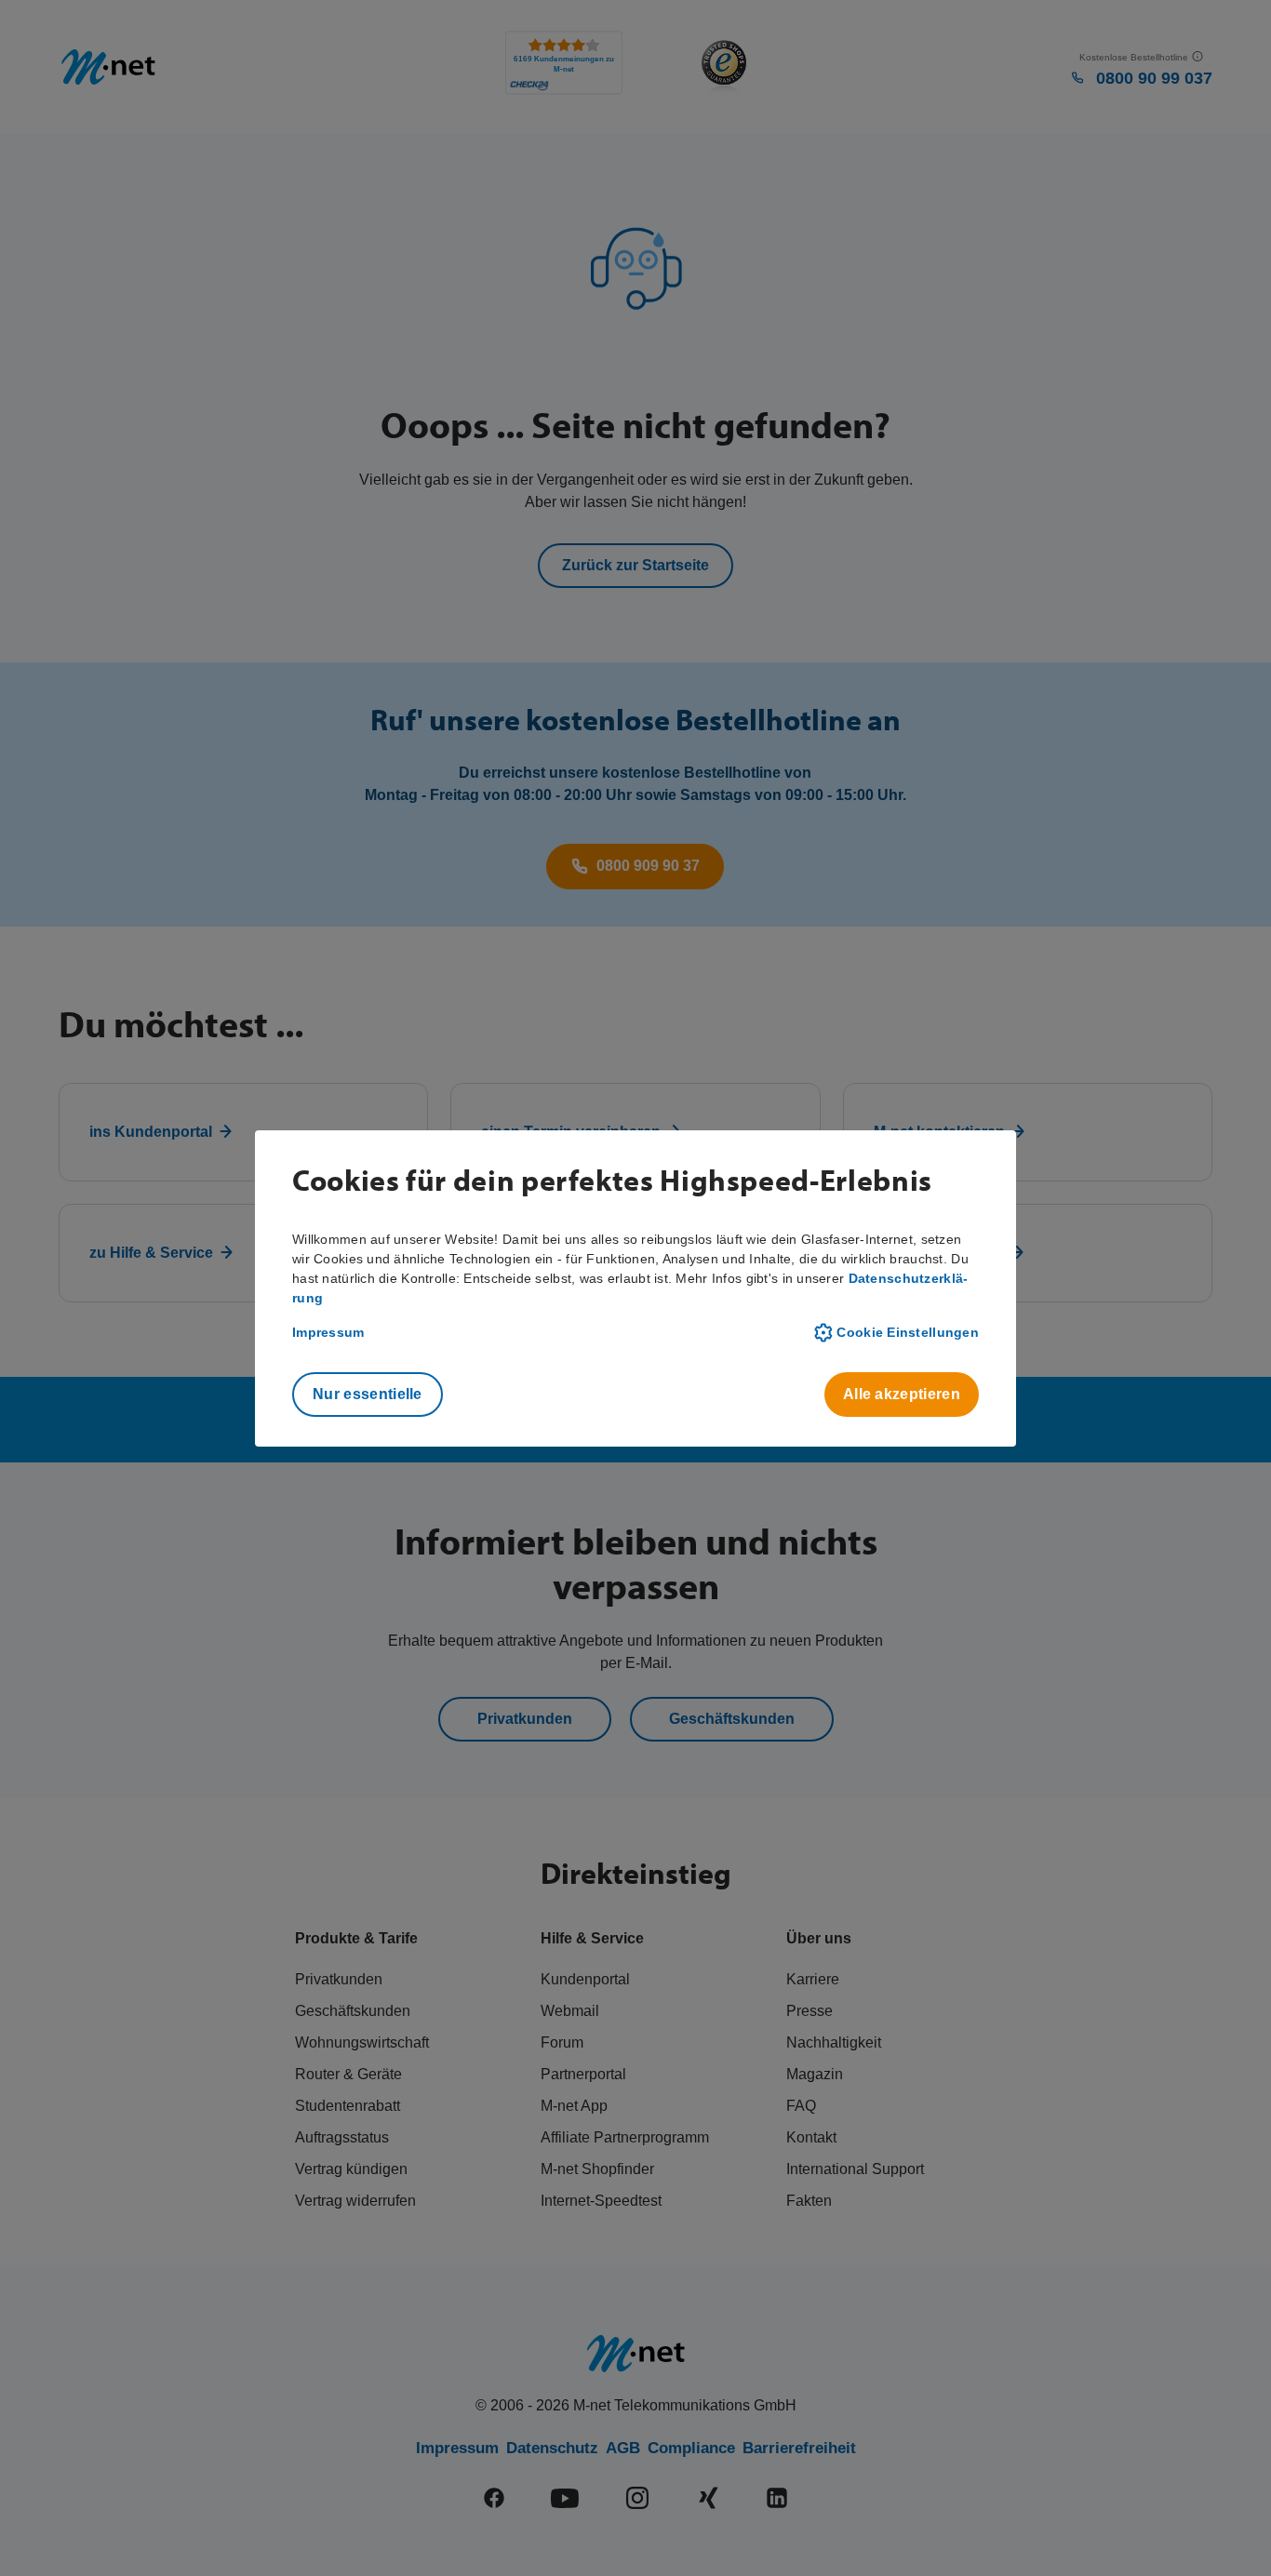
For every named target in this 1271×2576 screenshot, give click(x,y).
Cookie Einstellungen (908, 1332)
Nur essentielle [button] (368, 1394)
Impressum (328, 1332)
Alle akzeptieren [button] (902, 1394)
